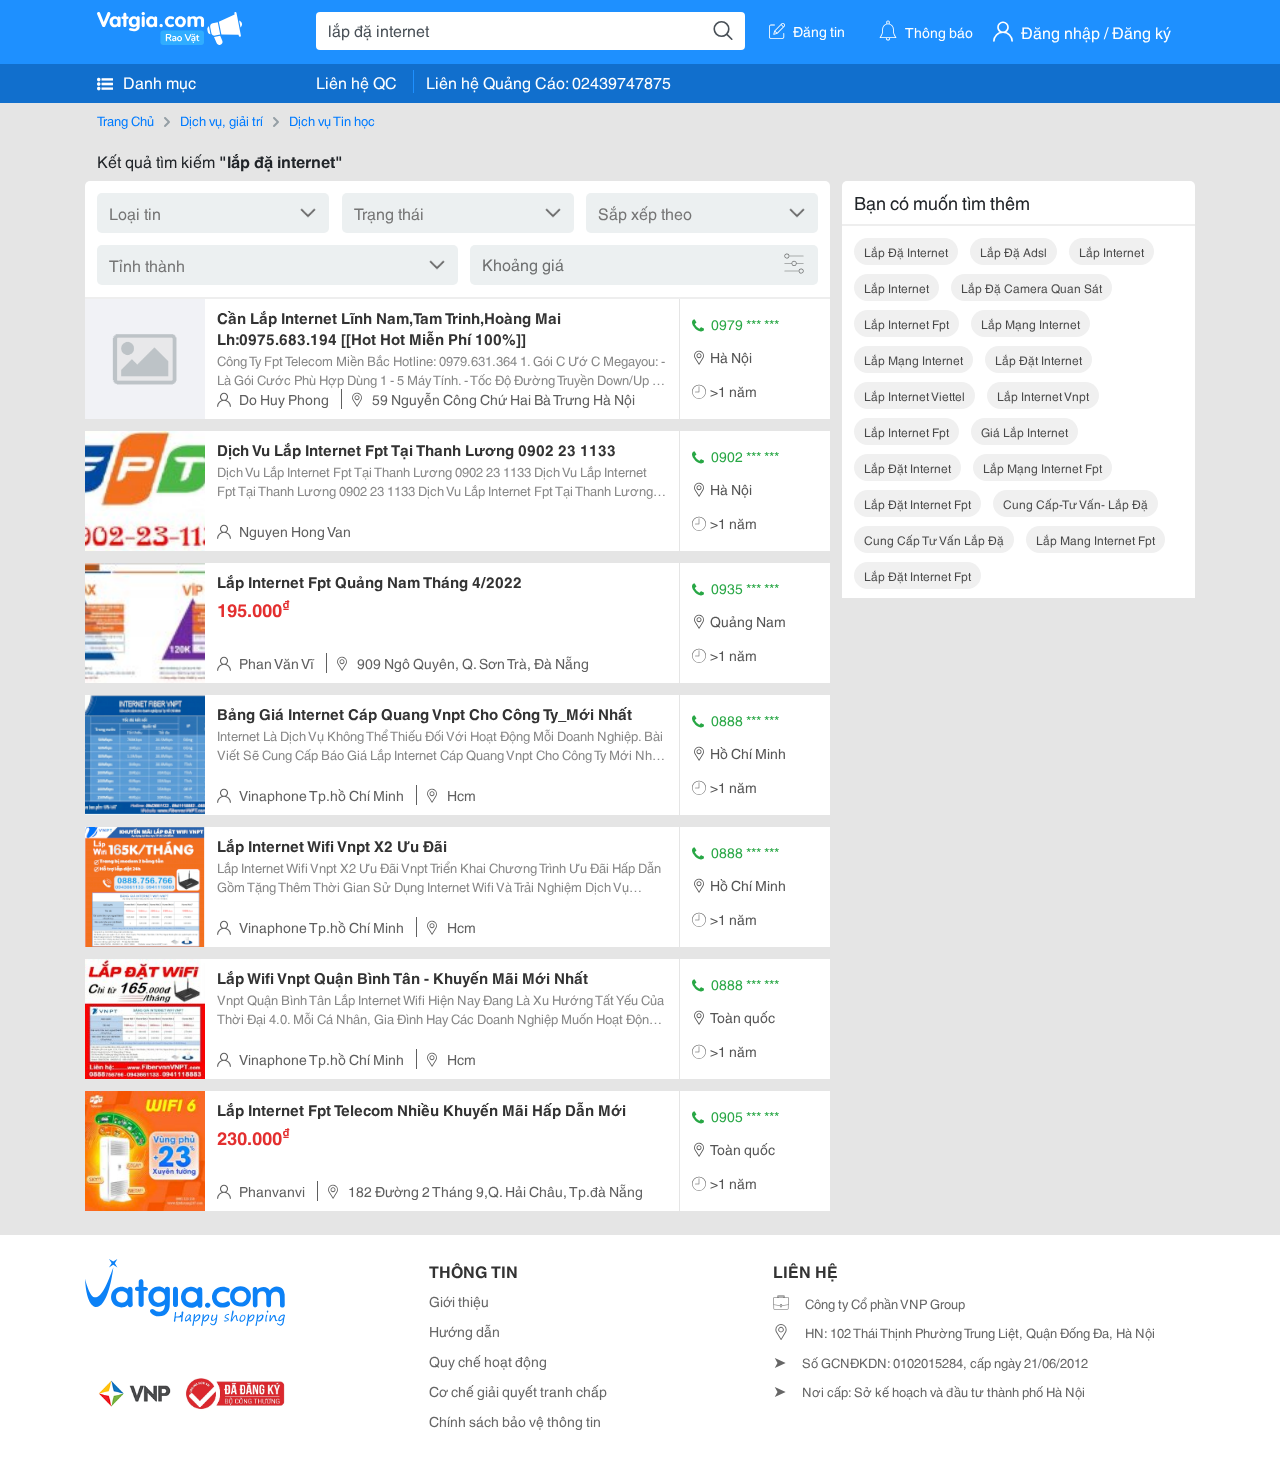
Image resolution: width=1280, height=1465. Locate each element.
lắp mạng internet (1030, 323)
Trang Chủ (125, 120)
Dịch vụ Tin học (332, 120)
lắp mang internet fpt (1095, 539)
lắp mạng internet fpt (1042, 467)
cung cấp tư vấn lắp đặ (934, 539)
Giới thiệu (459, 1301)
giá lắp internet (1024, 431)
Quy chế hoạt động (488, 1361)
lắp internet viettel (914, 395)
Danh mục (157, 81)
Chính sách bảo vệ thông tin (515, 1421)
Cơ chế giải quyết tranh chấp (518, 1391)
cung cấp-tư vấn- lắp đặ (1075, 503)
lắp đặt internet (1038, 359)
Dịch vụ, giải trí (221, 120)
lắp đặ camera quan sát (1031, 287)
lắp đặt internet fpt (917, 503)
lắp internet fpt (906, 323)
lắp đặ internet (906, 251)
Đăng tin (819, 31)
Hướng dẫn (464, 1331)
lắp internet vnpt (1043, 395)
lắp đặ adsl (1013, 251)
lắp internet (1111, 251)
